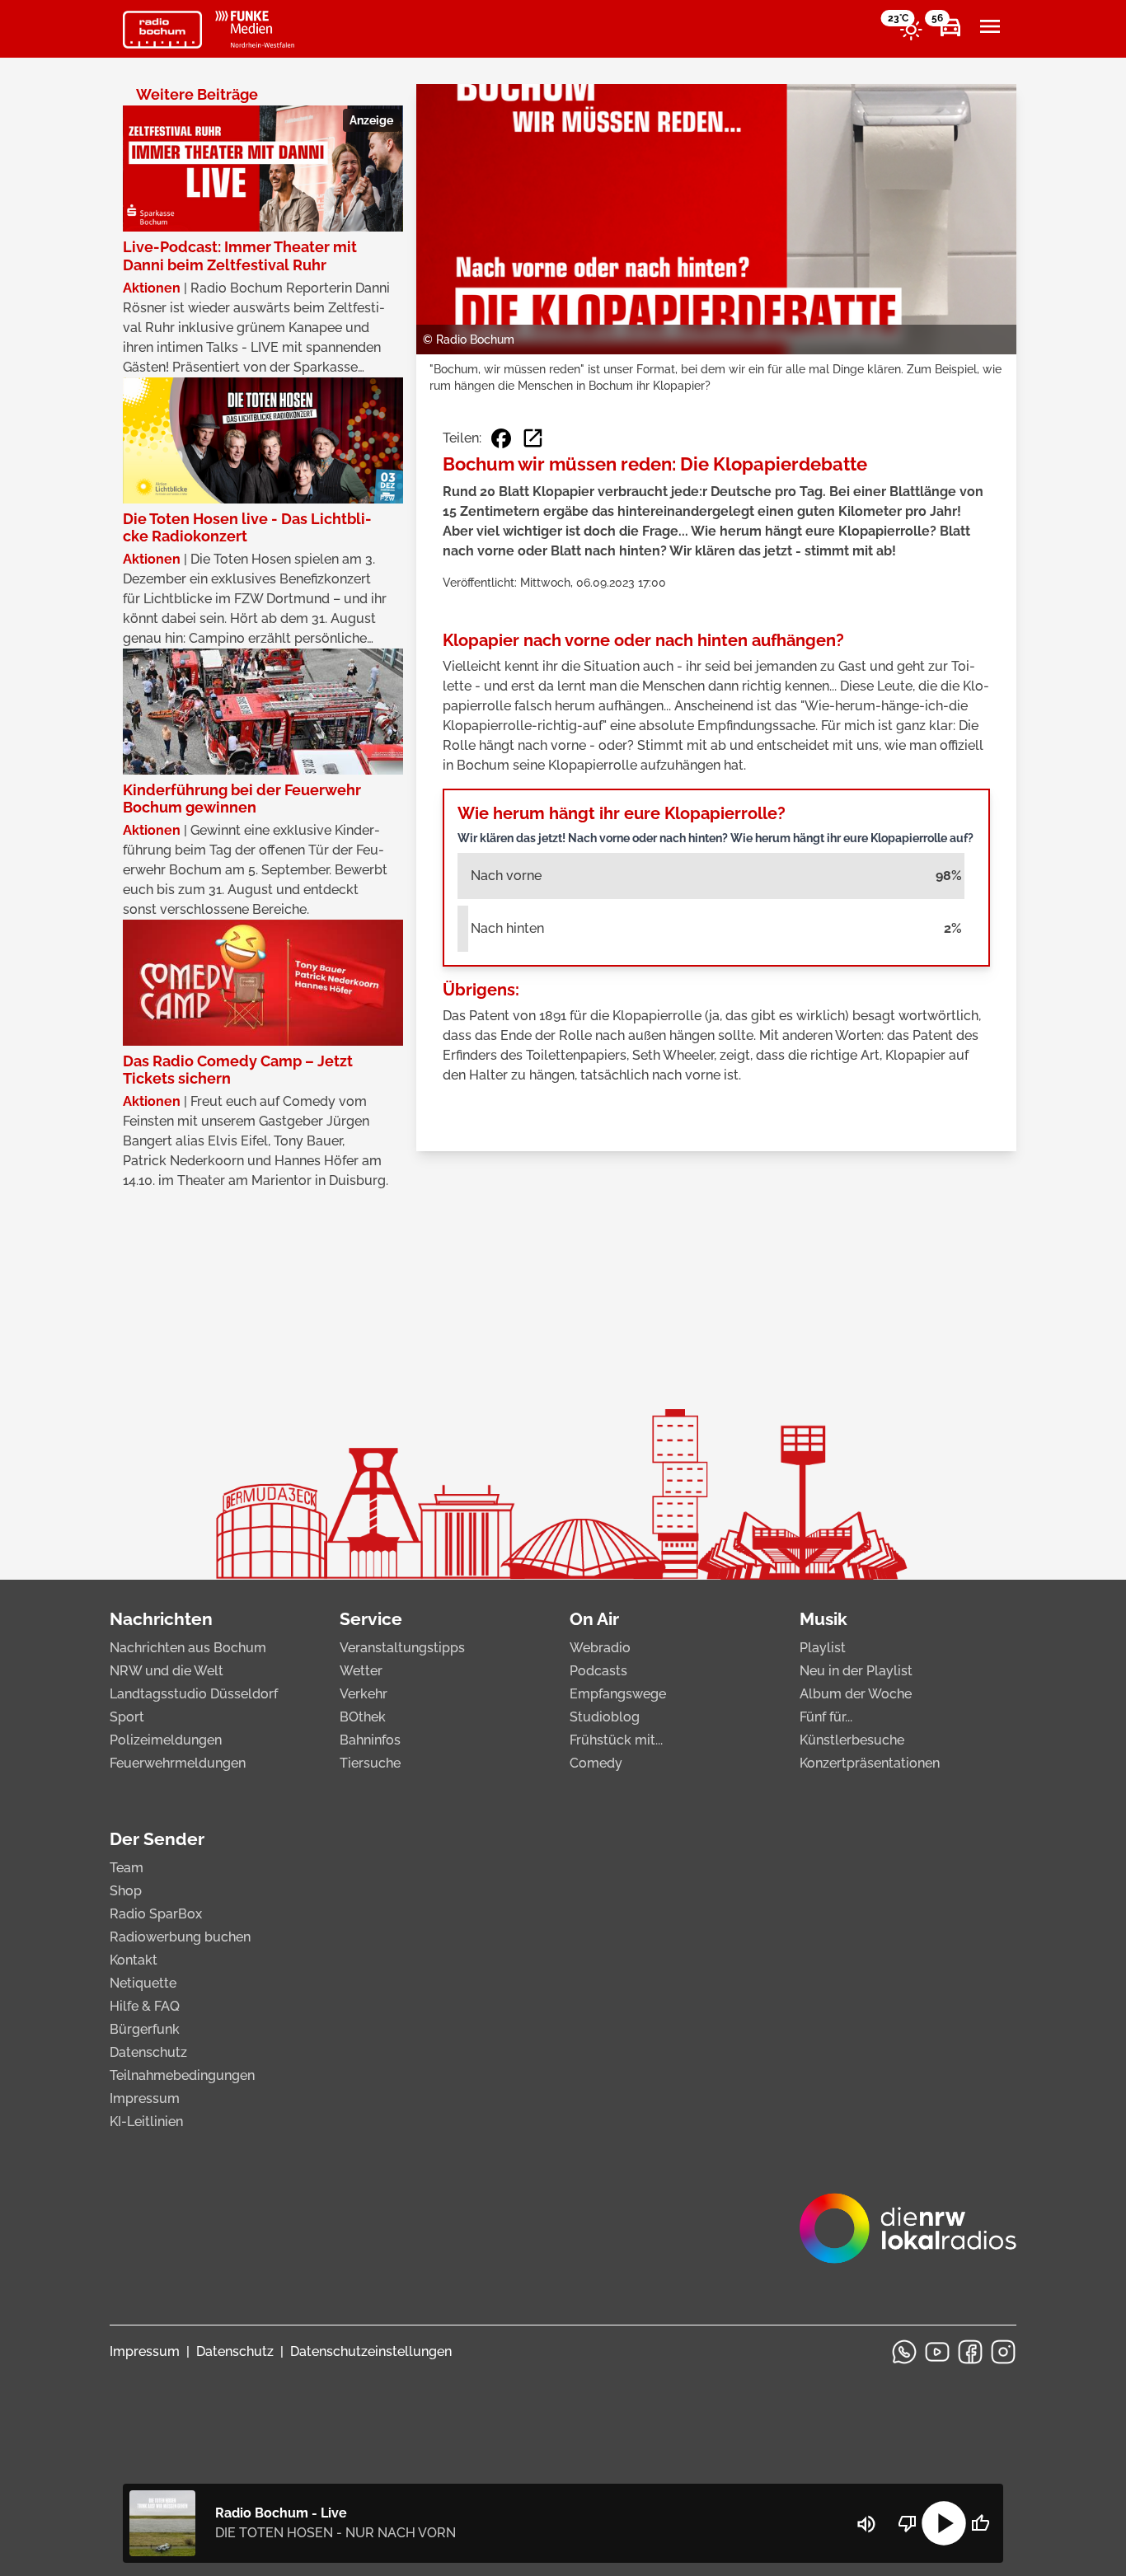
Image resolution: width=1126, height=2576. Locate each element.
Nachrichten (161, 1619)
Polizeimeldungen (166, 1740)
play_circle (944, 2523)
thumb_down (908, 2523)
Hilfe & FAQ (145, 2006)
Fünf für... (826, 1717)
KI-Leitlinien (146, 2122)
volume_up (866, 2524)
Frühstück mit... (616, 1740)
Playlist (823, 1648)
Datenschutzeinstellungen (371, 2351)
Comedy (596, 1763)
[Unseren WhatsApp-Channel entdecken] (904, 2352)
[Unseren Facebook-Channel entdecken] (970, 2352)
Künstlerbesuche (852, 1740)
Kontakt (134, 1960)
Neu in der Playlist (856, 1671)
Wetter (361, 1671)
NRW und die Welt (167, 1671)
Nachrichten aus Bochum (188, 1648)
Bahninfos (370, 1740)
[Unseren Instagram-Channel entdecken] (1003, 2352)
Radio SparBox (156, 1914)
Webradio (600, 1648)
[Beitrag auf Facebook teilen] (501, 438)
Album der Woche (856, 1694)
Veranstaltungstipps (402, 1648)
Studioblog (605, 1717)
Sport (127, 1717)
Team (127, 1868)
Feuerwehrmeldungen (178, 1763)
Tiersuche (370, 1763)
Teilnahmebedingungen (182, 2075)
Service (371, 1619)
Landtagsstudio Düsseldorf (194, 1694)
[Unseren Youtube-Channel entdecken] (937, 2352)
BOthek (363, 1717)
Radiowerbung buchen (180, 1937)
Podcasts (598, 1671)
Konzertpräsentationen (870, 1763)
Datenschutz (148, 2052)
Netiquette (143, 1983)
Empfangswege (618, 1694)
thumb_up (980, 2523)
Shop (126, 1891)
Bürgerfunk (145, 2029)
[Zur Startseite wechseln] (162, 30)
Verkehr (364, 1694)
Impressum (145, 2098)
